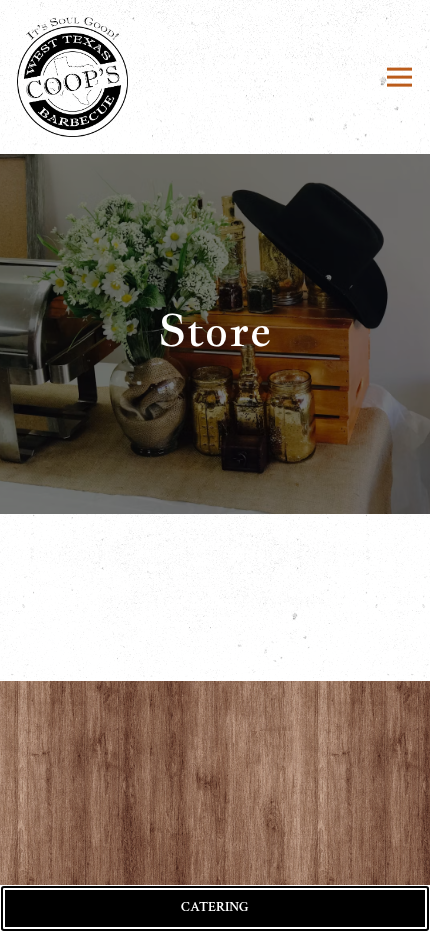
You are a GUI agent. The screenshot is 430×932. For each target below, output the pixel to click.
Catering (215, 906)
